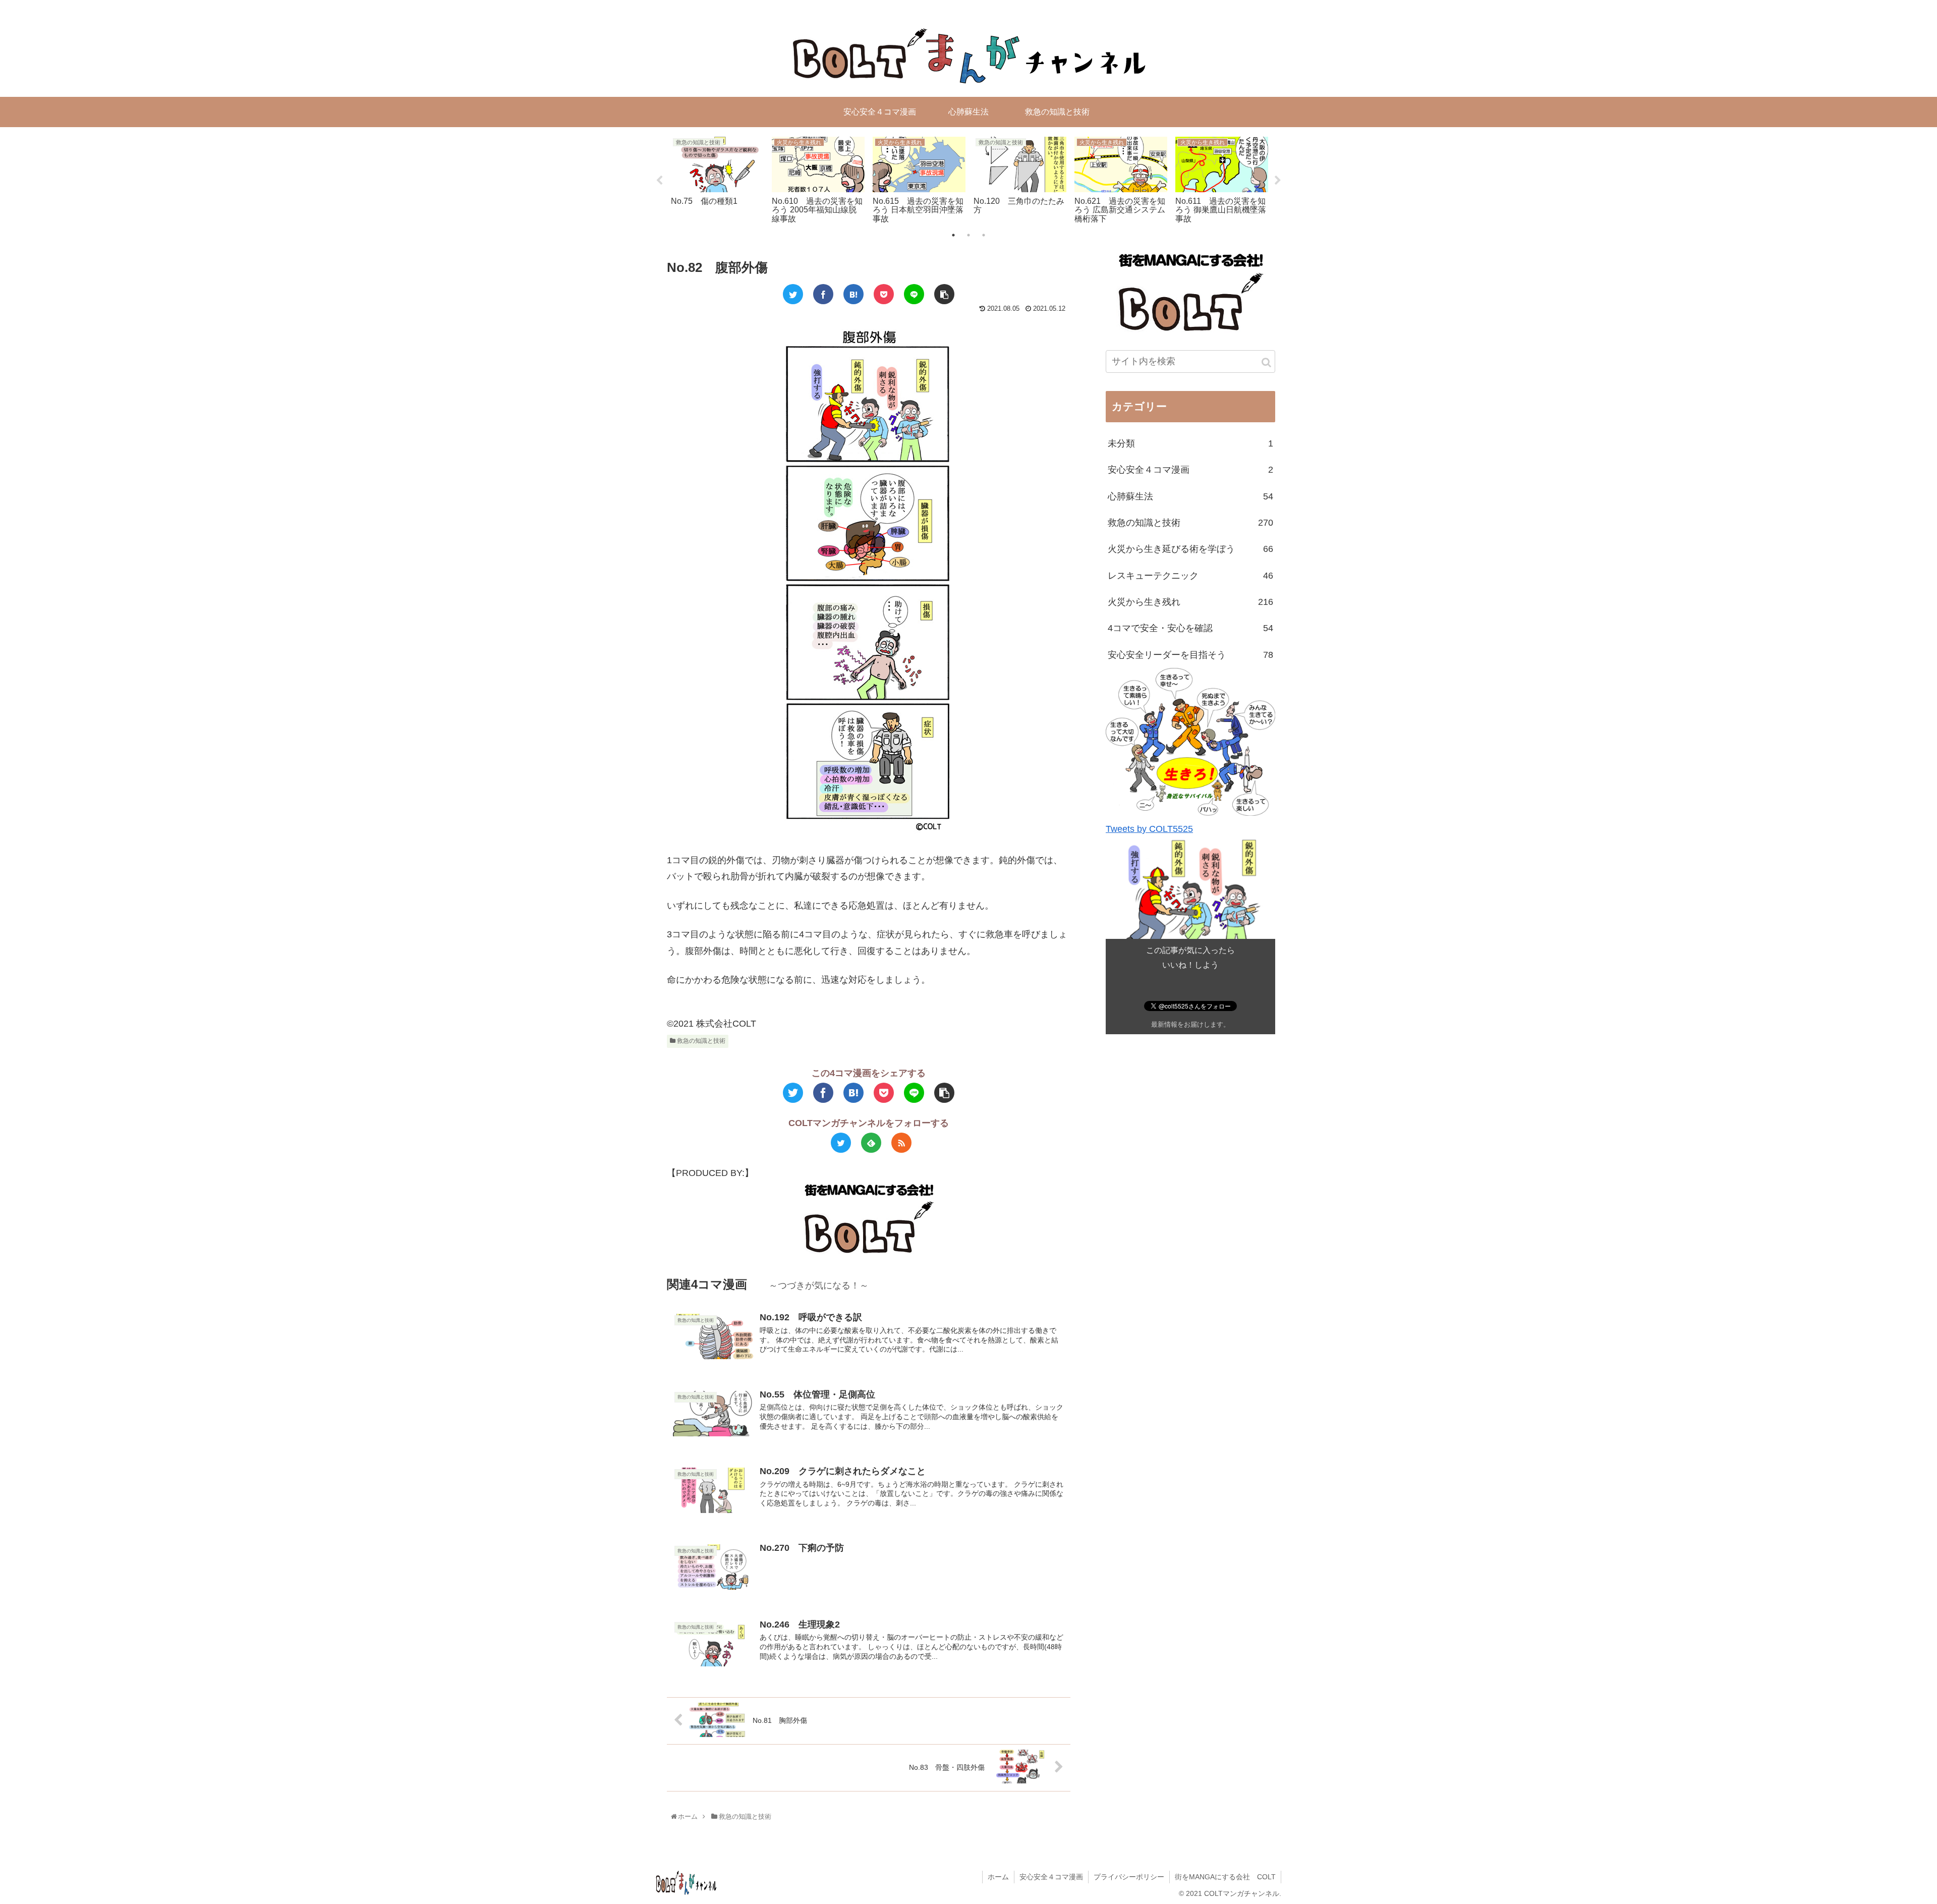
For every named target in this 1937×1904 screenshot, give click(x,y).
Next (1278, 181)
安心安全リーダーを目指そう (1190, 655)
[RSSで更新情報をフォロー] (901, 1143)
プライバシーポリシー (1129, 1877)
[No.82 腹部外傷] (853, 294)
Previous (659, 181)
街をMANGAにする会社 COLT (1225, 1877)
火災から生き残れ (1190, 602)
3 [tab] (984, 235)
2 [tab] (968, 235)
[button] (1266, 362)
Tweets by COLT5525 (1149, 829)
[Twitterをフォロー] (841, 1143)
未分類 (1190, 443)
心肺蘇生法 (1190, 496)
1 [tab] (953, 235)
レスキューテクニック (1190, 576)
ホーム (998, 1877)
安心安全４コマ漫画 (1190, 470)
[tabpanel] (717, 179)
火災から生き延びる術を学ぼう (1190, 549)
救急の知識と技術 (700, 1041)
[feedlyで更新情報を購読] (871, 1143)
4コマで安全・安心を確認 (1190, 628)
